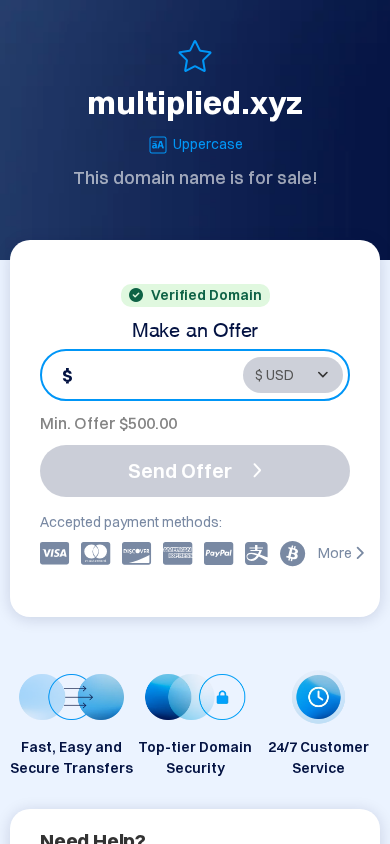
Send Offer (180, 470)
